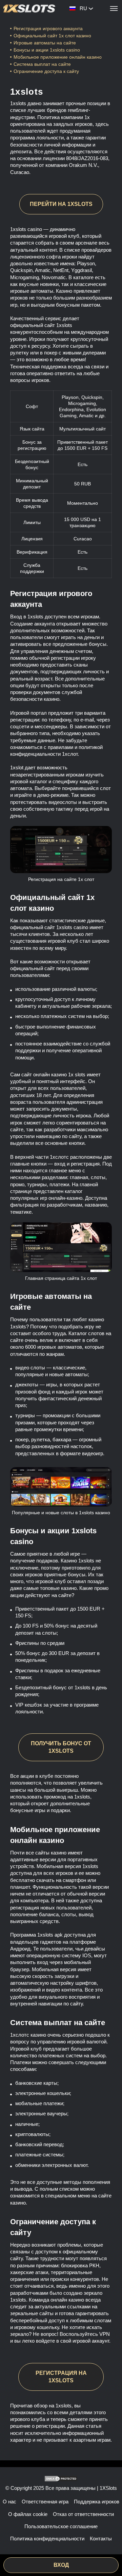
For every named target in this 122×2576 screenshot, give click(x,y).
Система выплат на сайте (42, 64)
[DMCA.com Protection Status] (61, 2479)
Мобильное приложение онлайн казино (58, 57)
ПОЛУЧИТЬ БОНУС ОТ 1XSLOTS (61, 1747)
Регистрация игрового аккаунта (48, 28)
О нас (9, 2502)
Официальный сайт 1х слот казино (52, 36)
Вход (61, 2565)
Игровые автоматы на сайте (45, 43)
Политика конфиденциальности (47, 2539)
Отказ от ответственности (83, 2514)
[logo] (29, 8)
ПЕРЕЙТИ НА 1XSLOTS (61, 204)
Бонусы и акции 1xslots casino (47, 50)
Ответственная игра (45, 2502)
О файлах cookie (28, 2514)
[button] (110, 2551)
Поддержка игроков (97, 2502)
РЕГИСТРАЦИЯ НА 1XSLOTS (61, 2377)
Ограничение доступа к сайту (46, 71)
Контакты (101, 2539)
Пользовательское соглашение (61, 2526)
